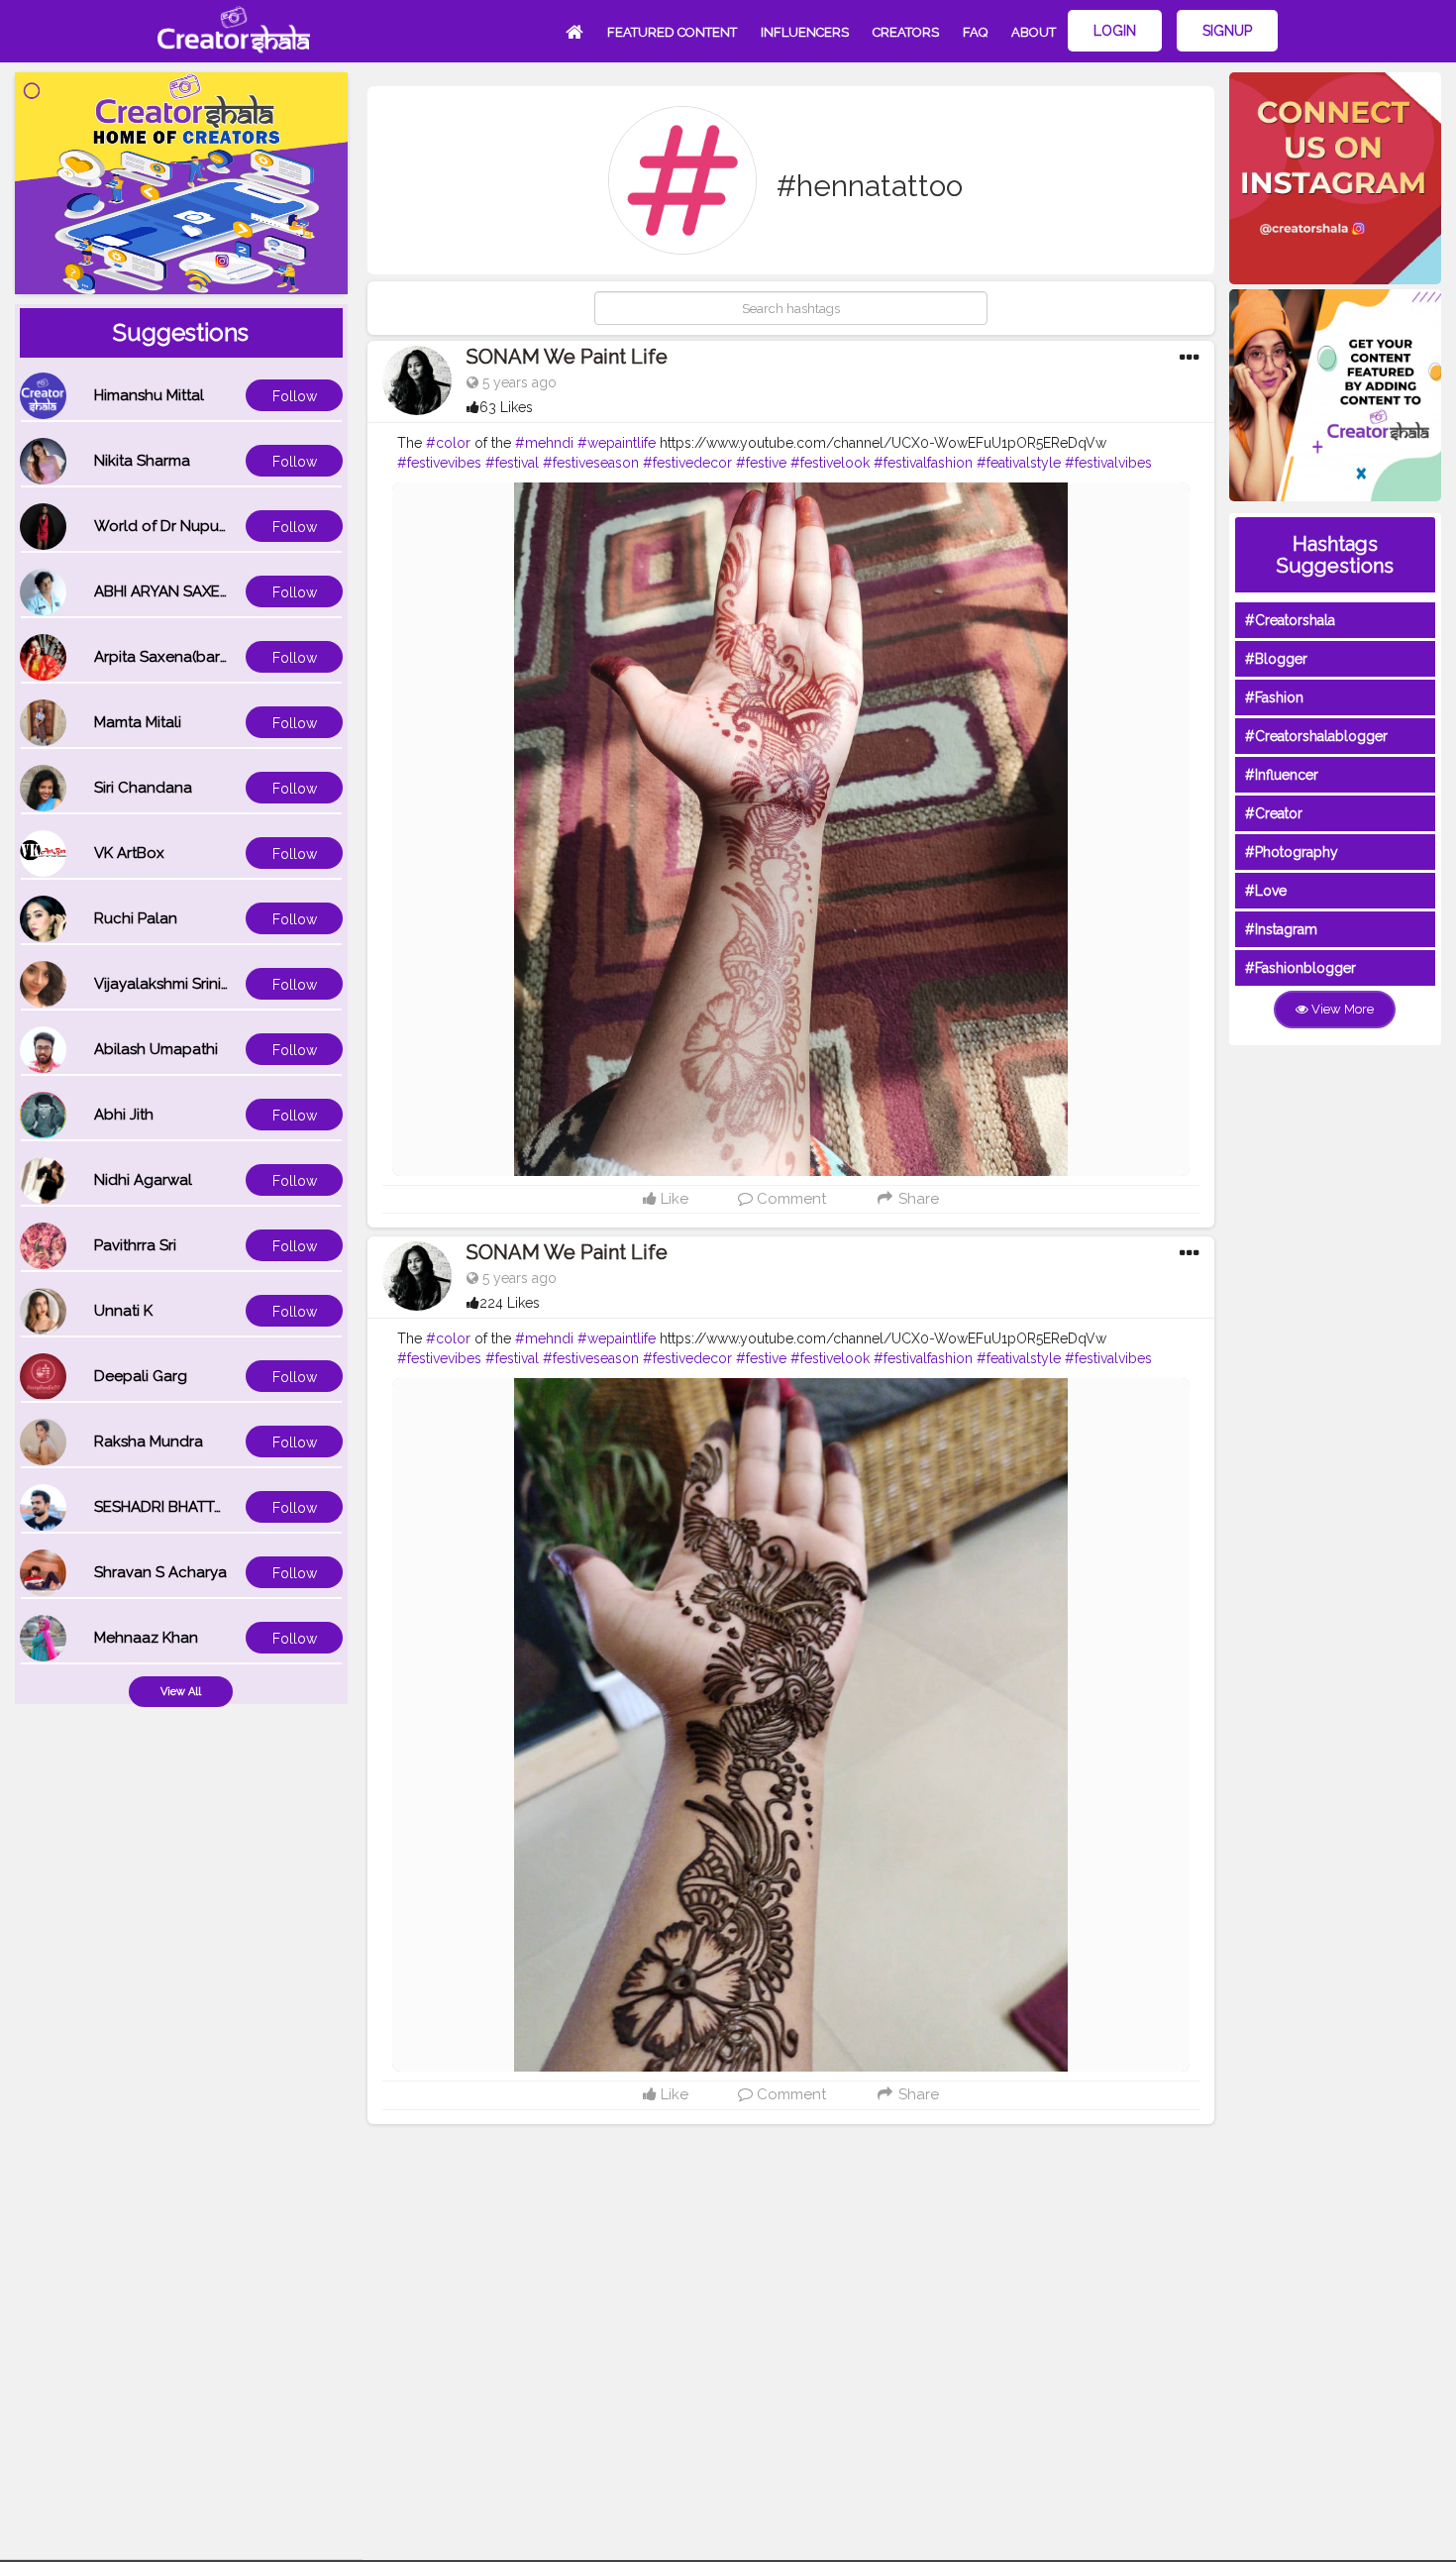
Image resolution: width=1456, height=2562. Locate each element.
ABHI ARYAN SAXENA (167, 591)
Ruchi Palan (136, 918)
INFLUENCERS (805, 32)
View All (181, 1692)
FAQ (975, 32)
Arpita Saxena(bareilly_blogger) (206, 657)
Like (673, 1199)
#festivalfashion (923, 463)
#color (448, 443)
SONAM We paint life (567, 357)
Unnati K (123, 1311)
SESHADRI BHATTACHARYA (188, 1507)
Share (917, 1199)
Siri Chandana (143, 788)
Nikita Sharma (142, 461)
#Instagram (1281, 929)
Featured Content (672, 32)
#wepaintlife (617, 443)
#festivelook (830, 463)
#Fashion (1274, 697)
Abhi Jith (124, 1115)
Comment (789, 1199)
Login (1115, 31)
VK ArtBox (129, 853)
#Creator (1274, 813)
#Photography (1292, 852)
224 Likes (510, 1303)
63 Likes (506, 407)
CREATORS (906, 32)
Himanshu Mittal (149, 395)
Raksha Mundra (149, 1441)
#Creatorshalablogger (1316, 736)
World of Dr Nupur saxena (186, 526)
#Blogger (1276, 659)
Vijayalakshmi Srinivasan (178, 984)
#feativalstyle (1019, 463)
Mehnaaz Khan (146, 1638)
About (1034, 32)
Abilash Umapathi (156, 1049)
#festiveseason (591, 463)
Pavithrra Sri (135, 1245)
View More (1341, 1009)
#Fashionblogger (1300, 968)
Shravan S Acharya (160, 1572)
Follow (295, 396)
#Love (1266, 891)
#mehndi (544, 443)
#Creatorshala (1290, 620)
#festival (512, 463)
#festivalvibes (1108, 463)
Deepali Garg (141, 1376)
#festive (761, 463)
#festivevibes (439, 463)
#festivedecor (687, 463)
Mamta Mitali (138, 722)
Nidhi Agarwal (143, 1180)
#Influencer (1282, 775)
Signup (1227, 31)
